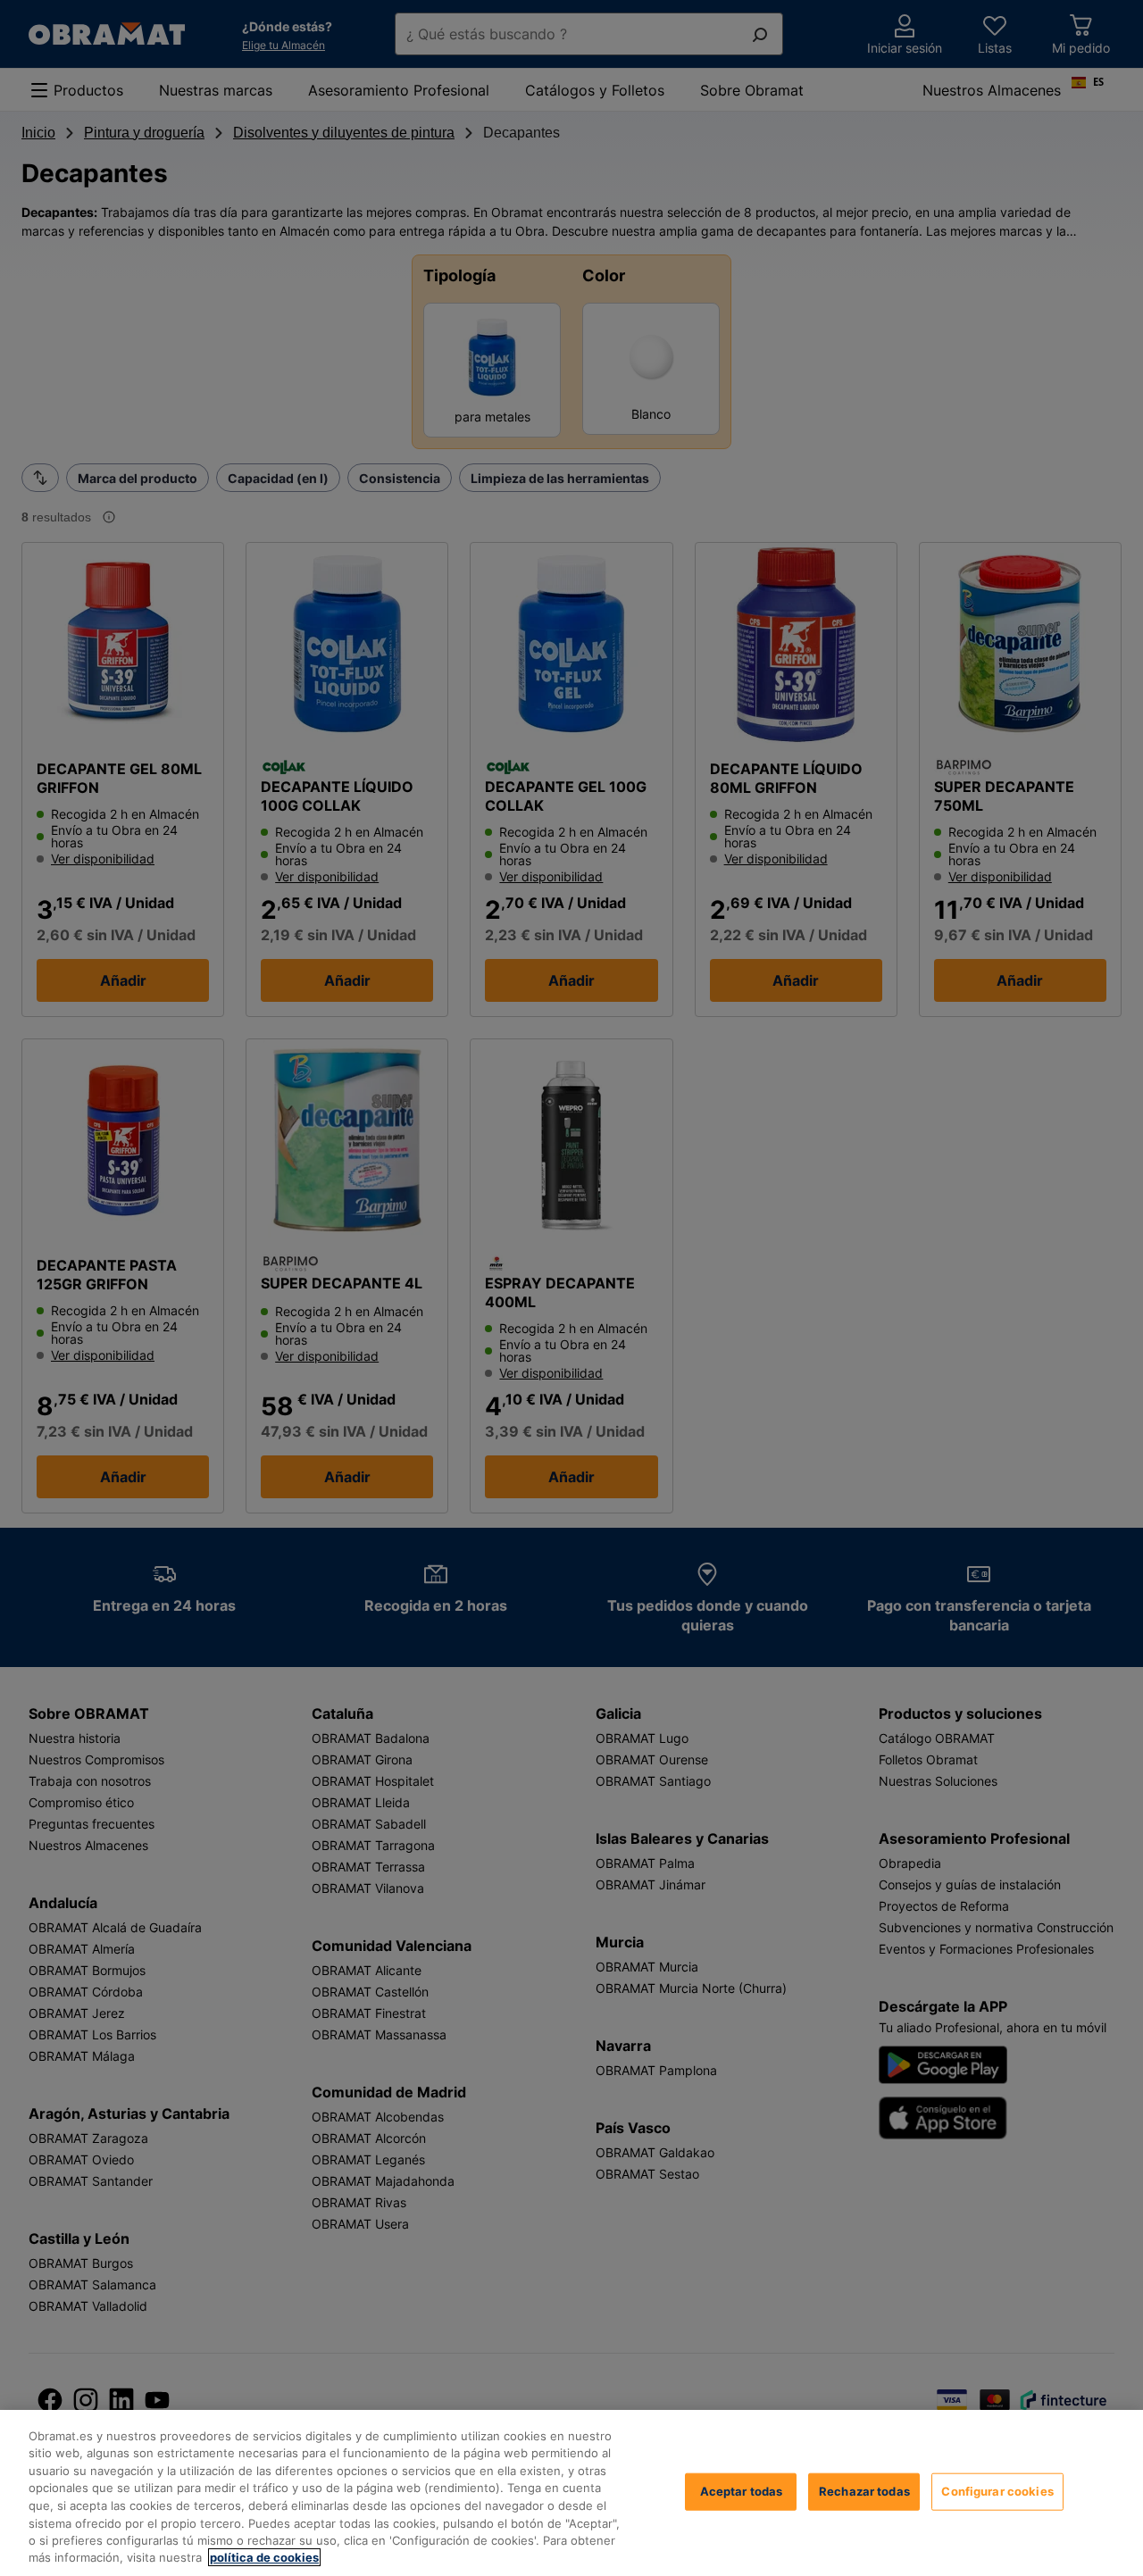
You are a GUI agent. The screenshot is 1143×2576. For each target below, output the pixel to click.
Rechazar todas (864, 2491)
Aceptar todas (742, 2491)
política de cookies (264, 2557)
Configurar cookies (997, 2491)
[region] (571, 2493)
